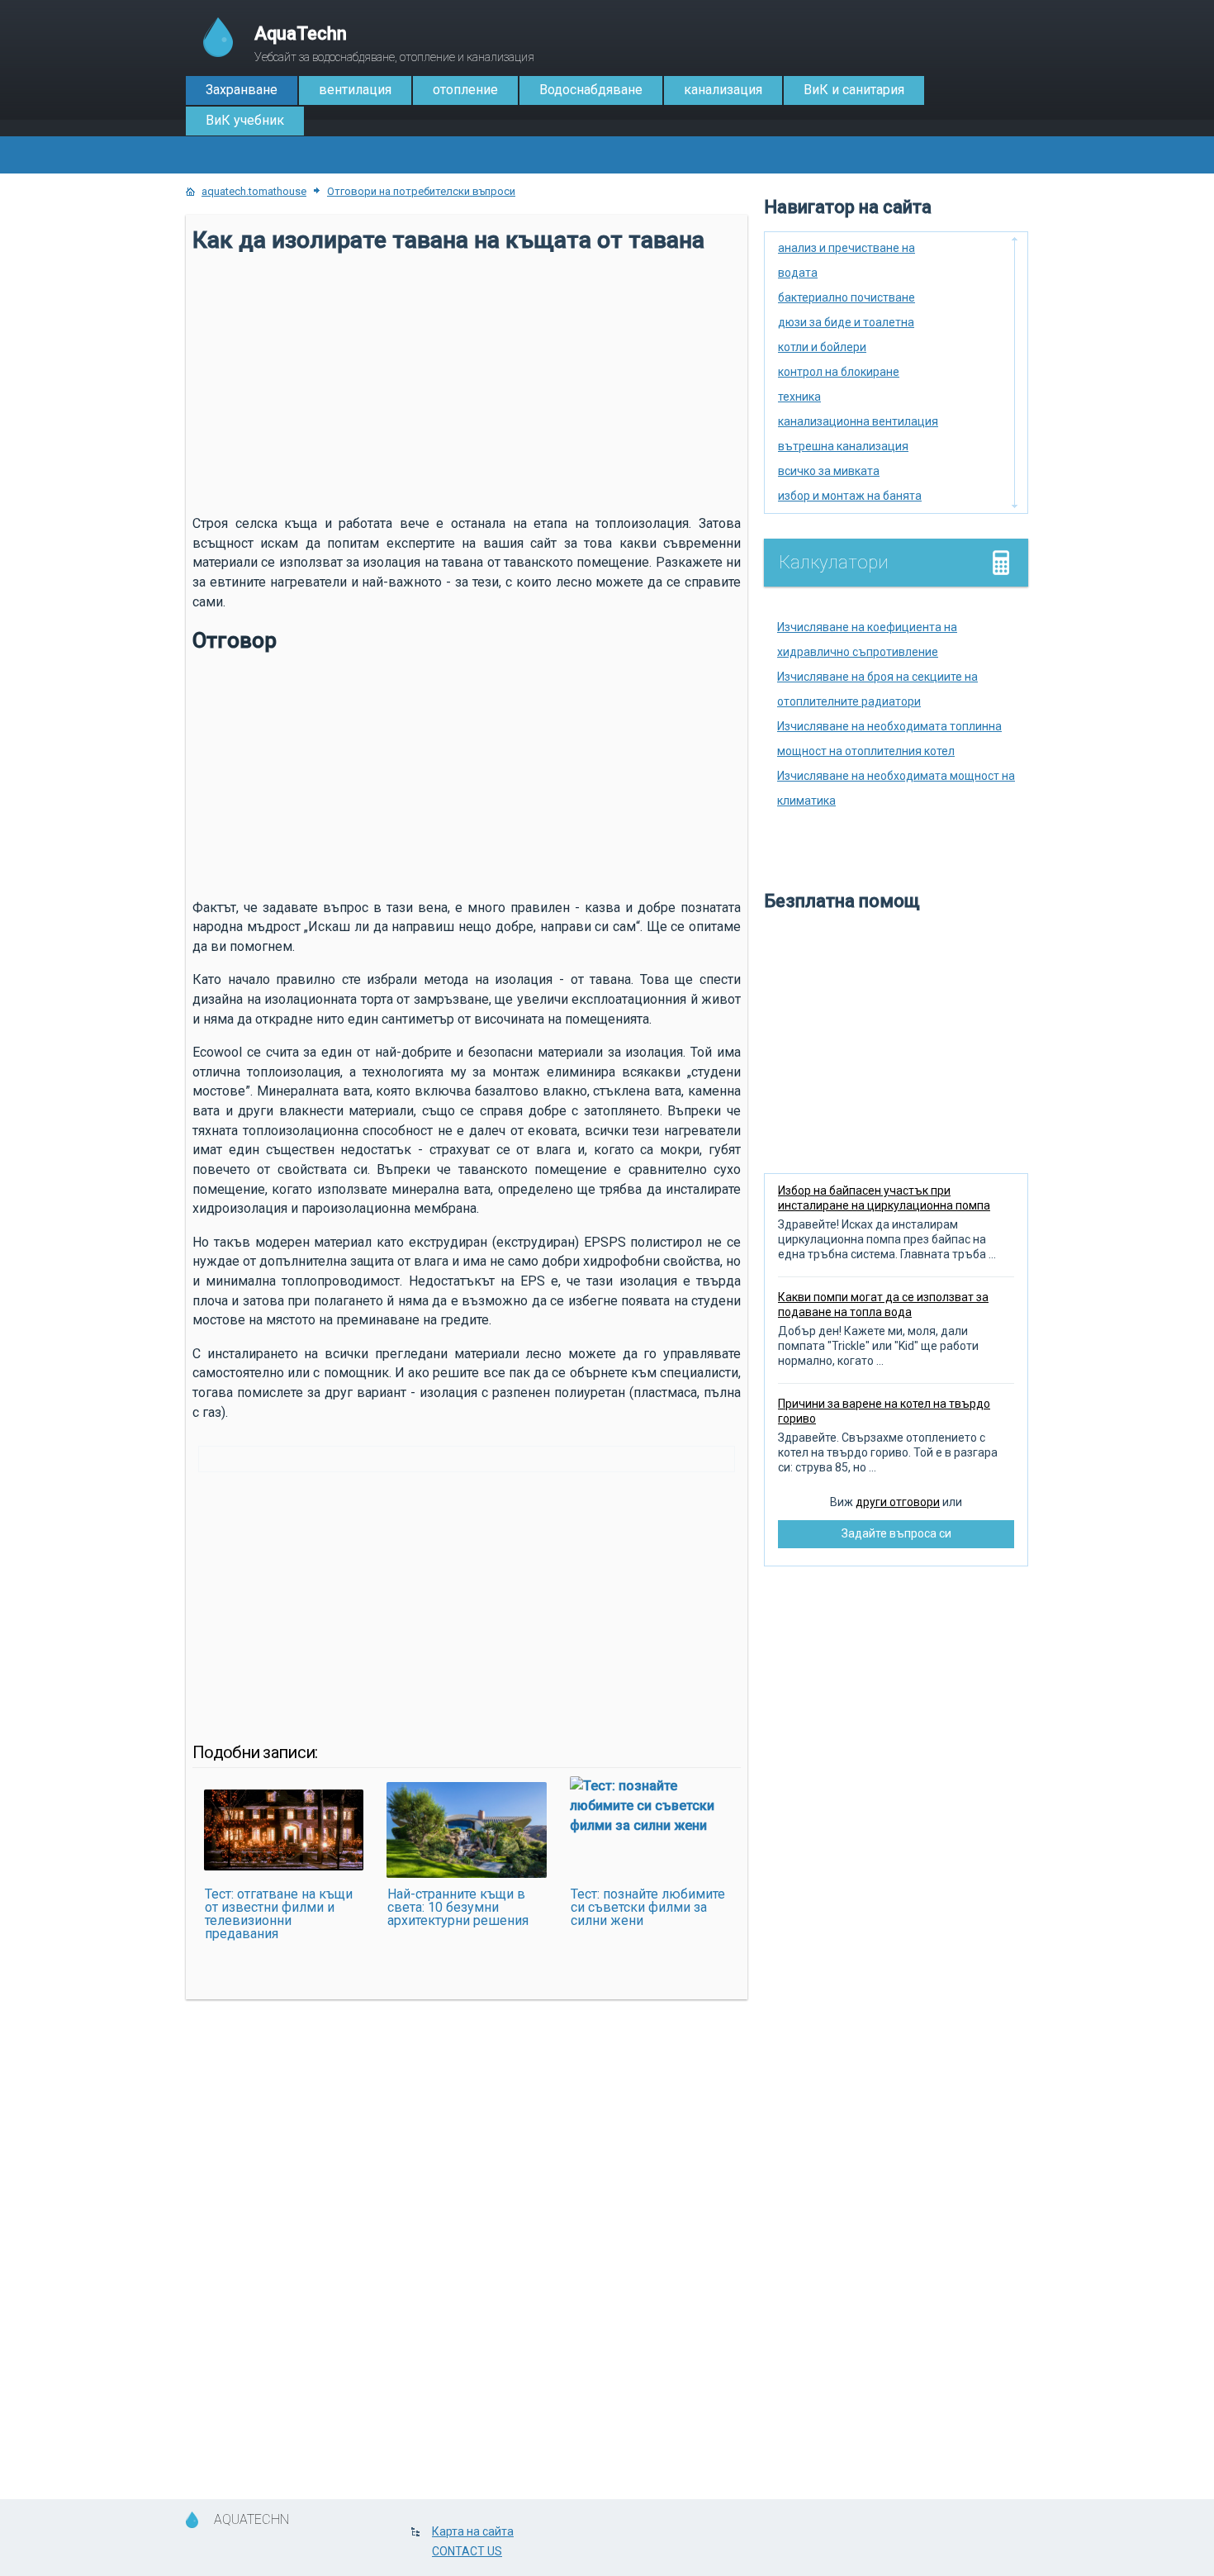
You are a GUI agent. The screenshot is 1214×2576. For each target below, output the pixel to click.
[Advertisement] (467, 382)
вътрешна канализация (843, 446)
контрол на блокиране (839, 372)
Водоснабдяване (591, 90)
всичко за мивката (829, 471)
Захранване (242, 90)
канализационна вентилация (858, 421)
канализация (723, 90)
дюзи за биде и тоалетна (846, 322)
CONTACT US (467, 2551)
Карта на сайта (473, 2531)
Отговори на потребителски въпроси (421, 191)
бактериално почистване (846, 297)
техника (799, 397)
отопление (465, 90)
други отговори (898, 1502)
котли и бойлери (822, 347)
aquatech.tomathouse (254, 191)
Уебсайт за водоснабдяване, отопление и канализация (394, 43)
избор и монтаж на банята (850, 496)
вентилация (355, 90)
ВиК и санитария (854, 90)
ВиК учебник (245, 120)
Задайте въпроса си (896, 1533)
